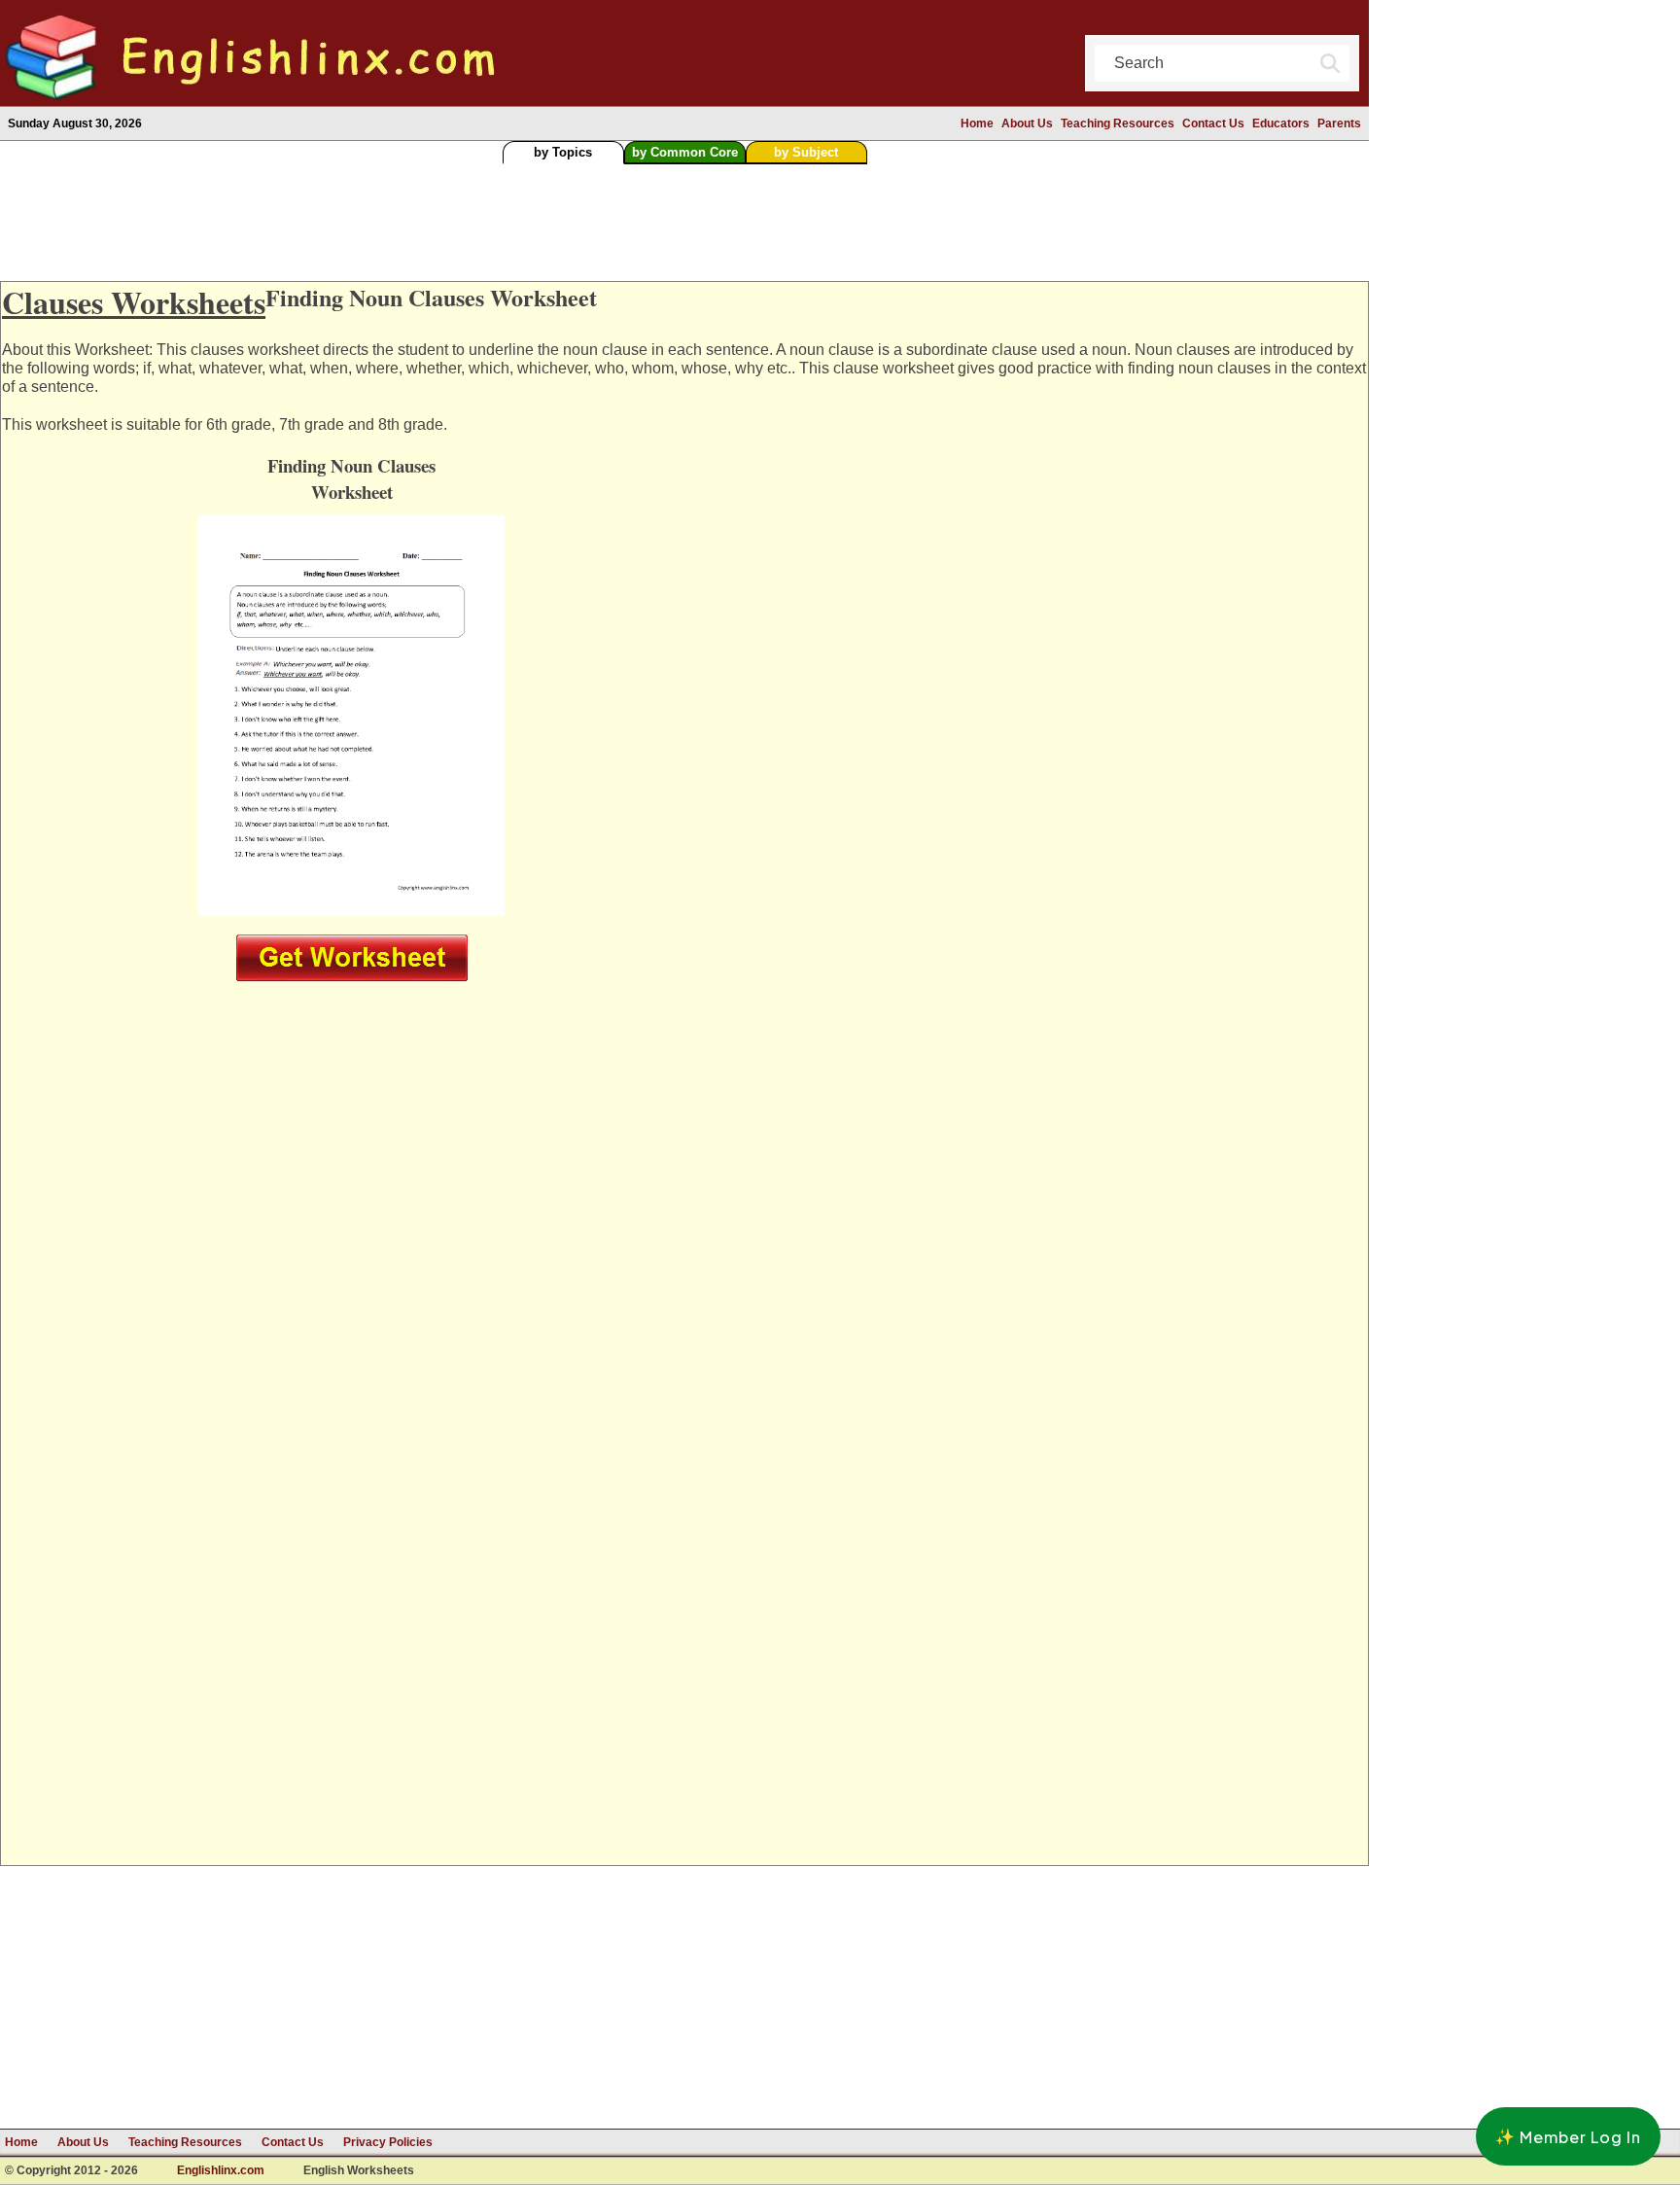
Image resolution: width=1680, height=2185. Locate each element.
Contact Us (1213, 123)
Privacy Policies (388, 2142)
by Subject (806, 152)
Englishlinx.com (221, 2171)
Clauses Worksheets (134, 302)
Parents (1339, 123)
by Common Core (685, 152)
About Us (1027, 123)
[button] (1568, 2136)
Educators (1281, 123)
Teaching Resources (1118, 123)
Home (977, 123)
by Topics (563, 152)
